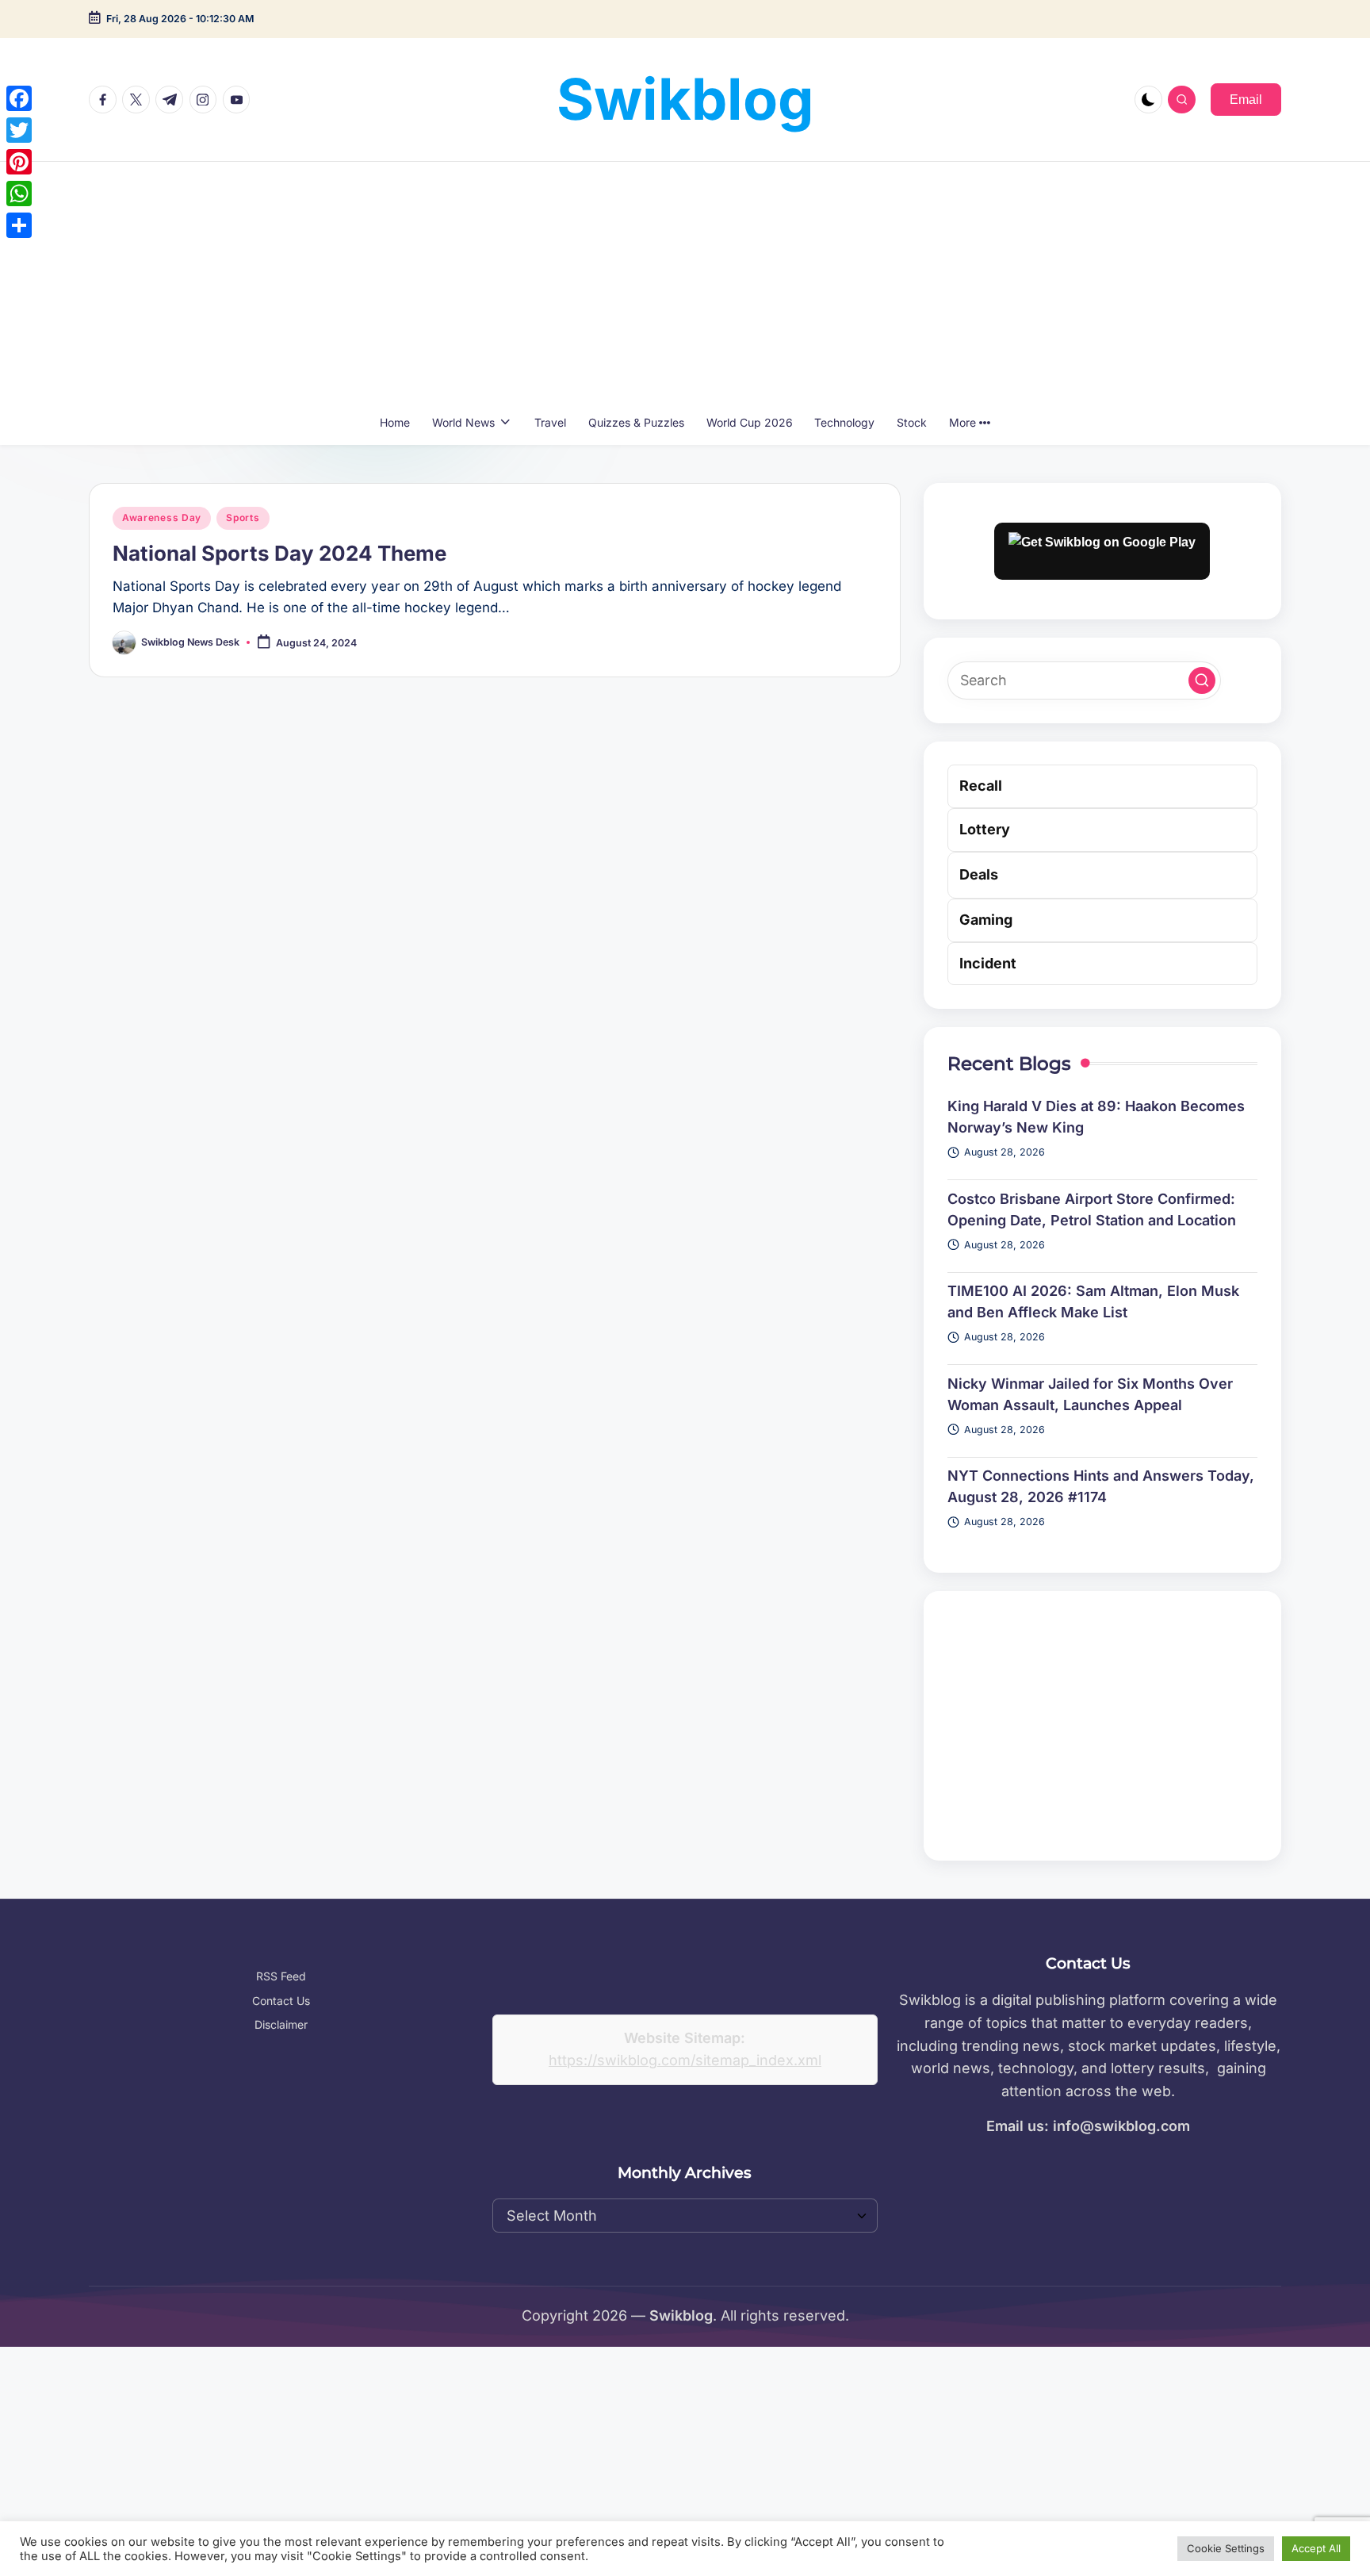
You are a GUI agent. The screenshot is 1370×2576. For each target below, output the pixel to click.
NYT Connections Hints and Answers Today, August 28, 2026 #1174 (1101, 1486)
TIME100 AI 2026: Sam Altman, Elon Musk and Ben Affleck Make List (1093, 1301)
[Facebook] (19, 98)
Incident (988, 963)
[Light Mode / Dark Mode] (1148, 100)
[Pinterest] (19, 162)
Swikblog (685, 99)
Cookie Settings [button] (1226, 2548)
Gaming (986, 920)
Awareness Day (162, 517)
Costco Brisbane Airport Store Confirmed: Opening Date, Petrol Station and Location (1092, 1209)
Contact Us (281, 2001)
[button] (1246, 99)
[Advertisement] (685, 281)
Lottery (985, 829)
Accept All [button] (1316, 2548)
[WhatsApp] (19, 194)
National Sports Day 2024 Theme (279, 553)
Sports (243, 517)
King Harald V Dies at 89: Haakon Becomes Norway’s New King (1096, 1117)
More (962, 422)
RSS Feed (281, 1976)
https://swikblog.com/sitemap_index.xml (685, 2060)
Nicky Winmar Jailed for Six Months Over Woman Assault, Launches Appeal (1090, 1394)
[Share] (19, 225)
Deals (979, 874)
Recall (981, 786)
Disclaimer (281, 2024)
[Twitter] (19, 130)
